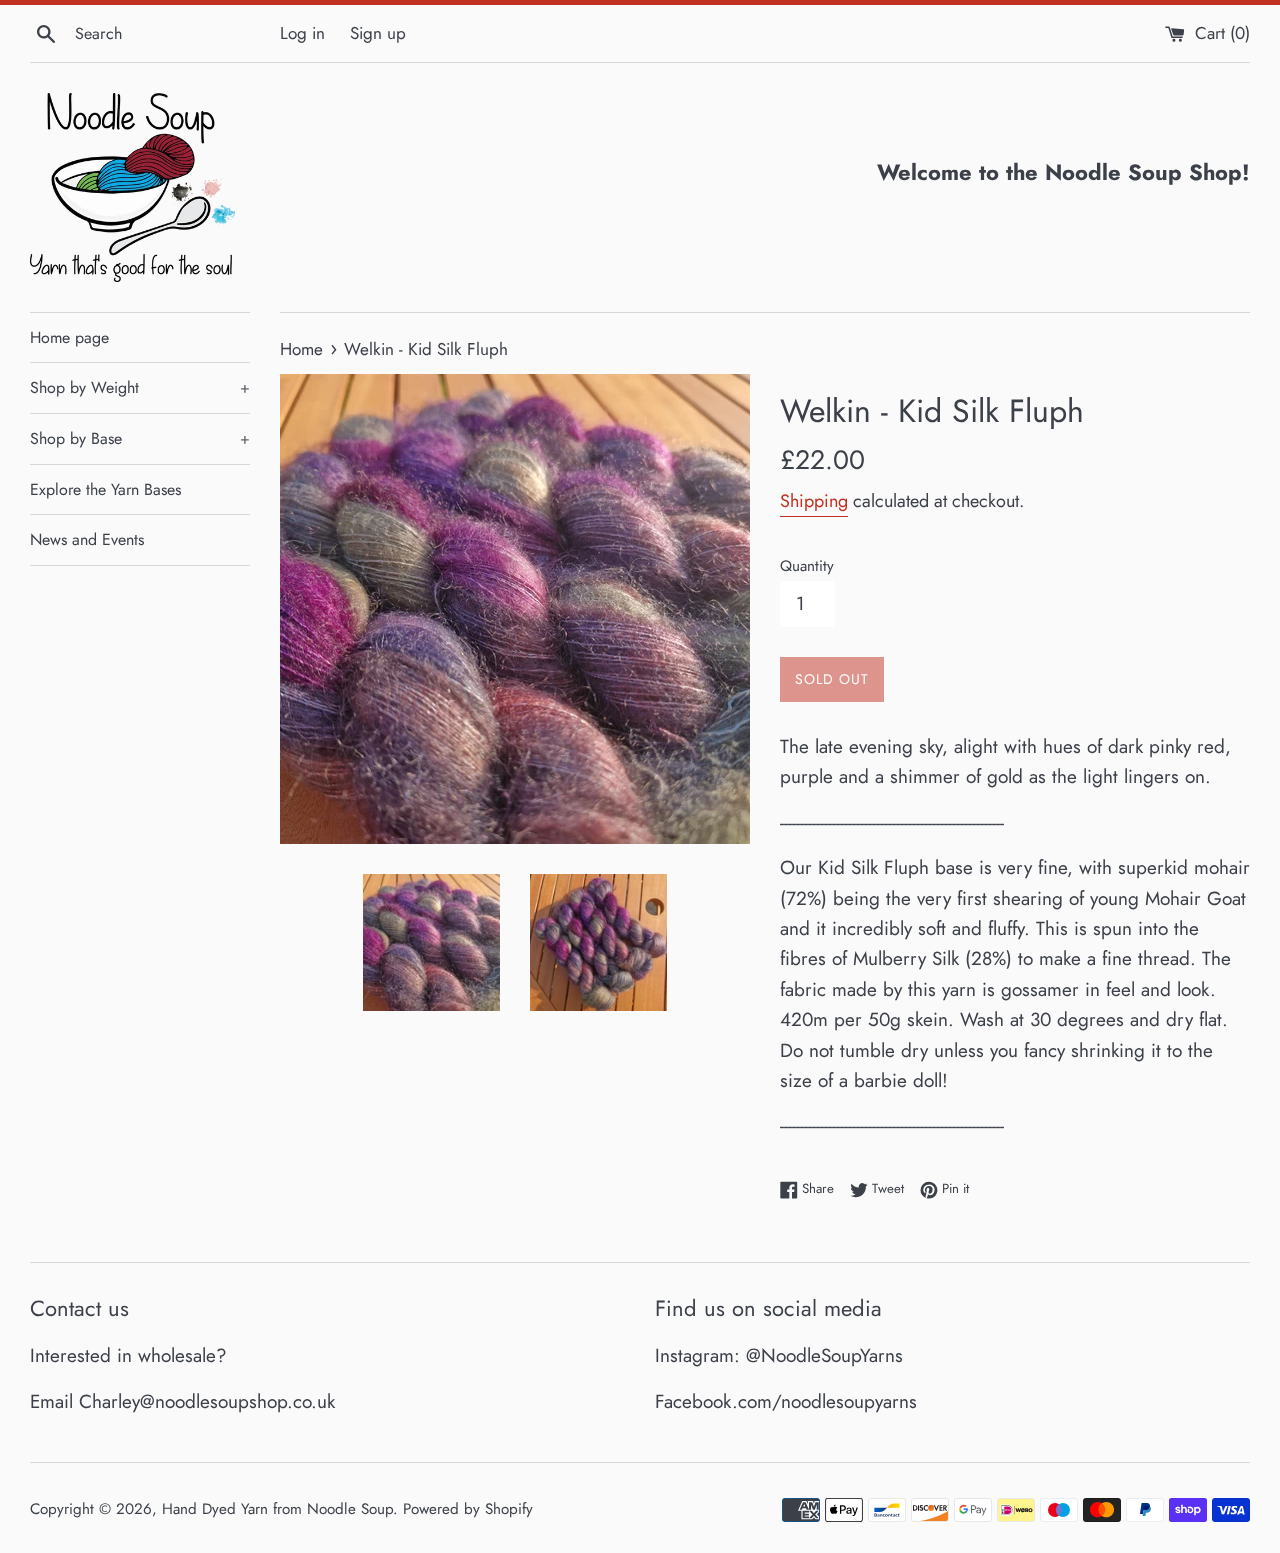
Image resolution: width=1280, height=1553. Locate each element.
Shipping (814, 501)
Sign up (378, 33)
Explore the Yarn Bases (105, 489)
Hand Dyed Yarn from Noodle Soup (277, 1509)
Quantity (807, 566)
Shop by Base (140, 438)
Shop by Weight (140, 387)
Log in (302, 33)
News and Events (87, 539)
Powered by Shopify (468, 1509)
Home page (69, 337)
